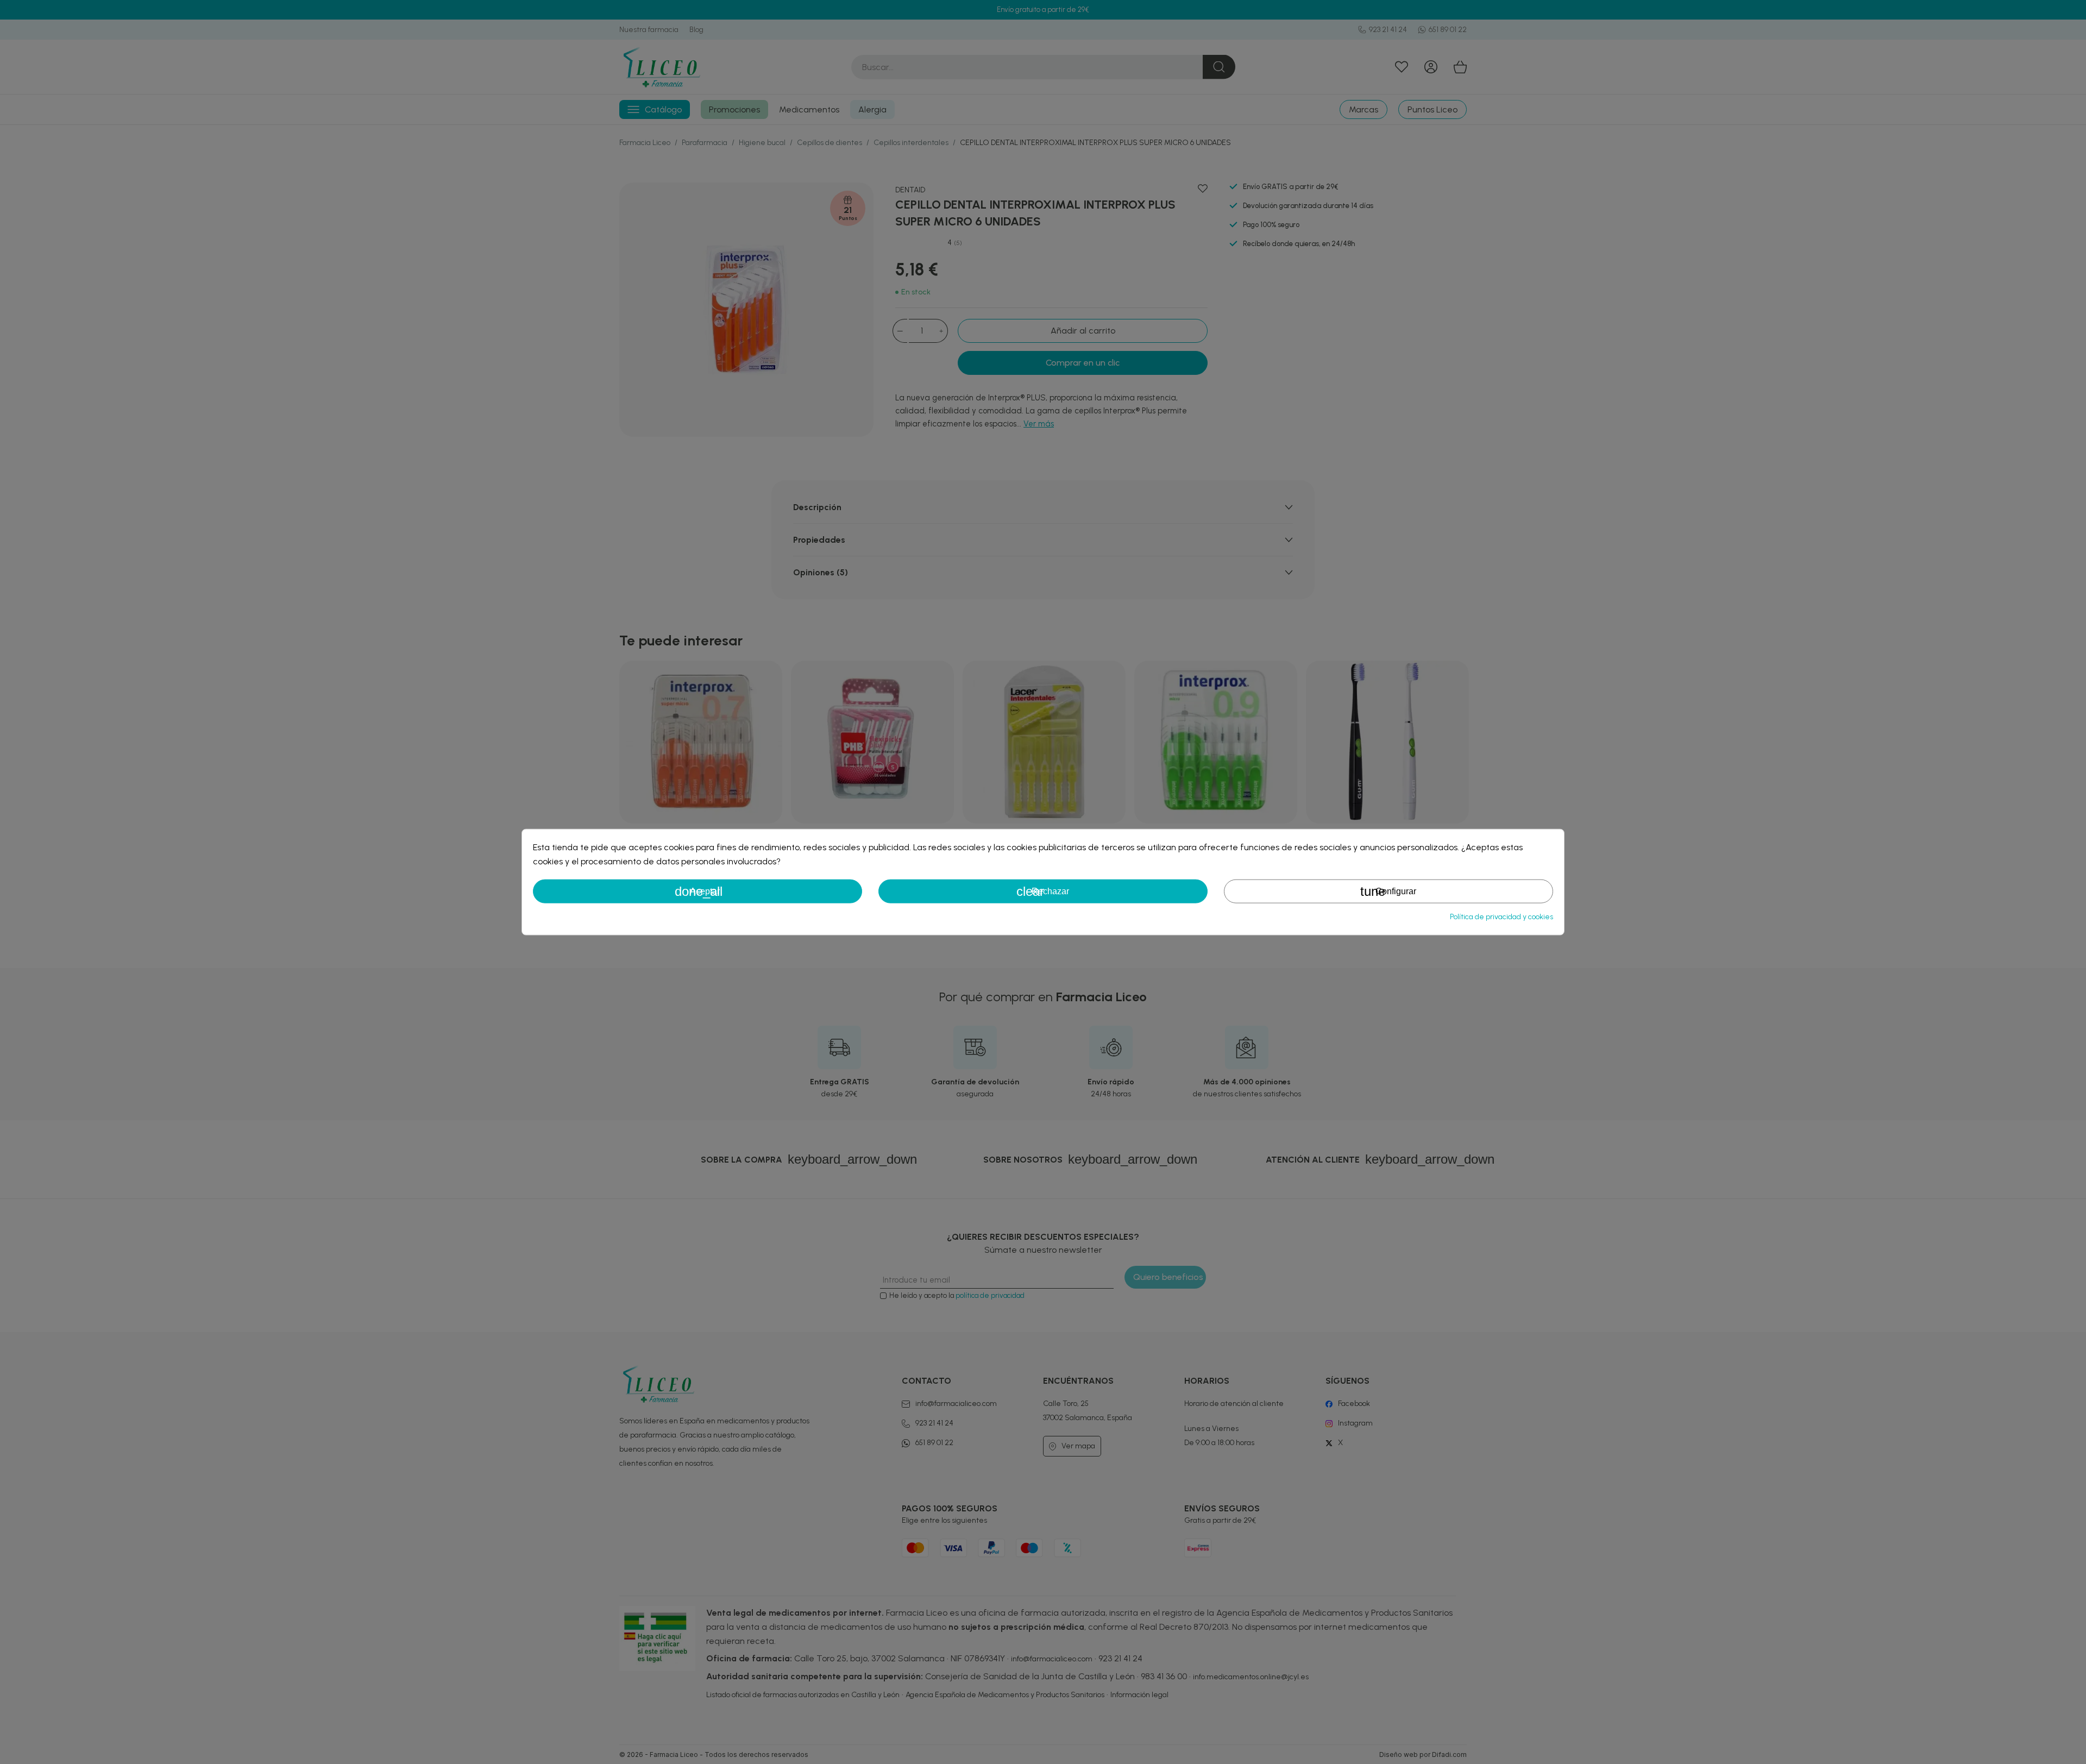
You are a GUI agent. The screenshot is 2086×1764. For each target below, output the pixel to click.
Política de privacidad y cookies (1501, 917)
